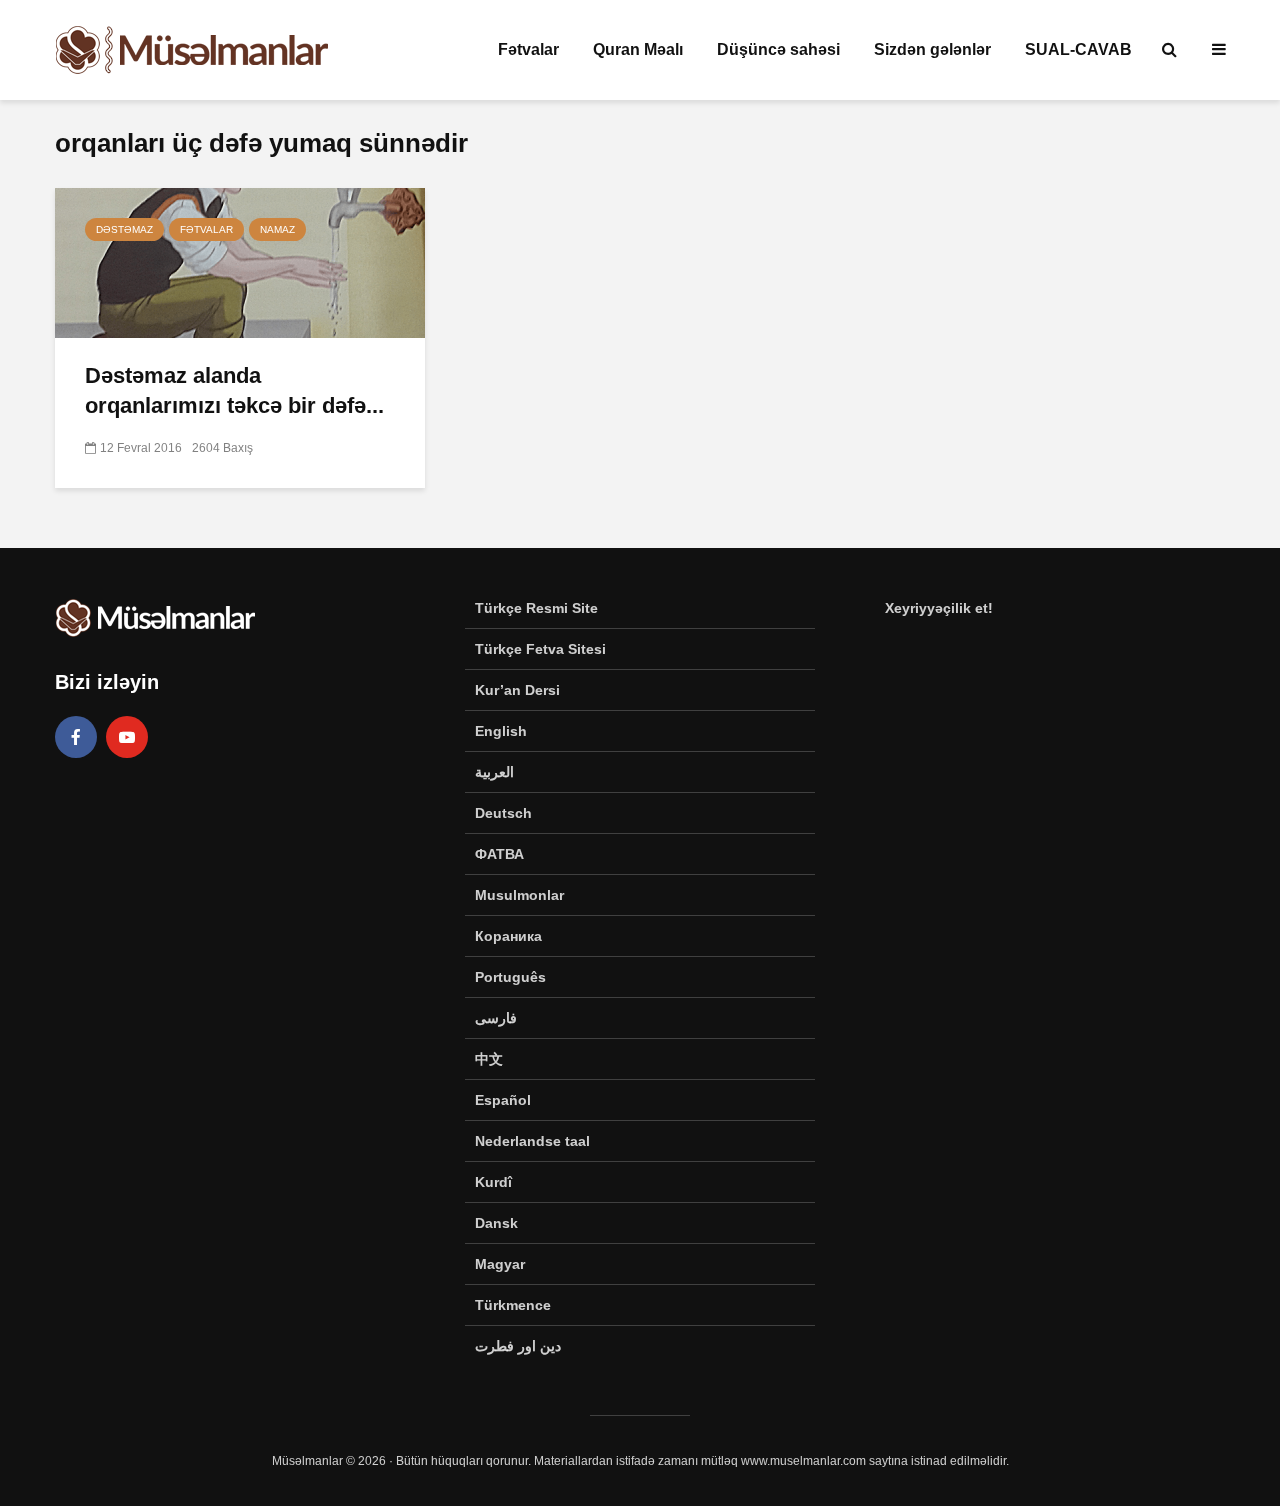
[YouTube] (127, 737)
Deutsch (503, 813)
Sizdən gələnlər (932, 49)
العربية (494, 772)
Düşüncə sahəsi (778, 49)
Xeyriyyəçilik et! (939, 608)
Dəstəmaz (124, 229)
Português (510, 977)
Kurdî (493, 1182)
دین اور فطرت (518, 1346)
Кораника (508, 936)
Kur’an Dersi (517, 690)
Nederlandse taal (532, 1141)
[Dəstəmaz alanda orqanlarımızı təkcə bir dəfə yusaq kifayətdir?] (240, 261)
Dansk (496, 1223)
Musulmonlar (519, 895)
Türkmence (513, 1305)
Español (503, 1100)
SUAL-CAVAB (1078, 49)
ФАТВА (499, 854)
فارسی (496, 1018)
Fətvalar (528, 49)
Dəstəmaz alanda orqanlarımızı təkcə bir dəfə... (234, 390)
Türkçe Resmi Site (536, 608)
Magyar (500, 1264)
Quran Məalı (638, 49)
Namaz (277, 229)
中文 (489, 1059)
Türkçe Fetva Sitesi (540, 649)
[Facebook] (76, 737)
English (501, 731)
